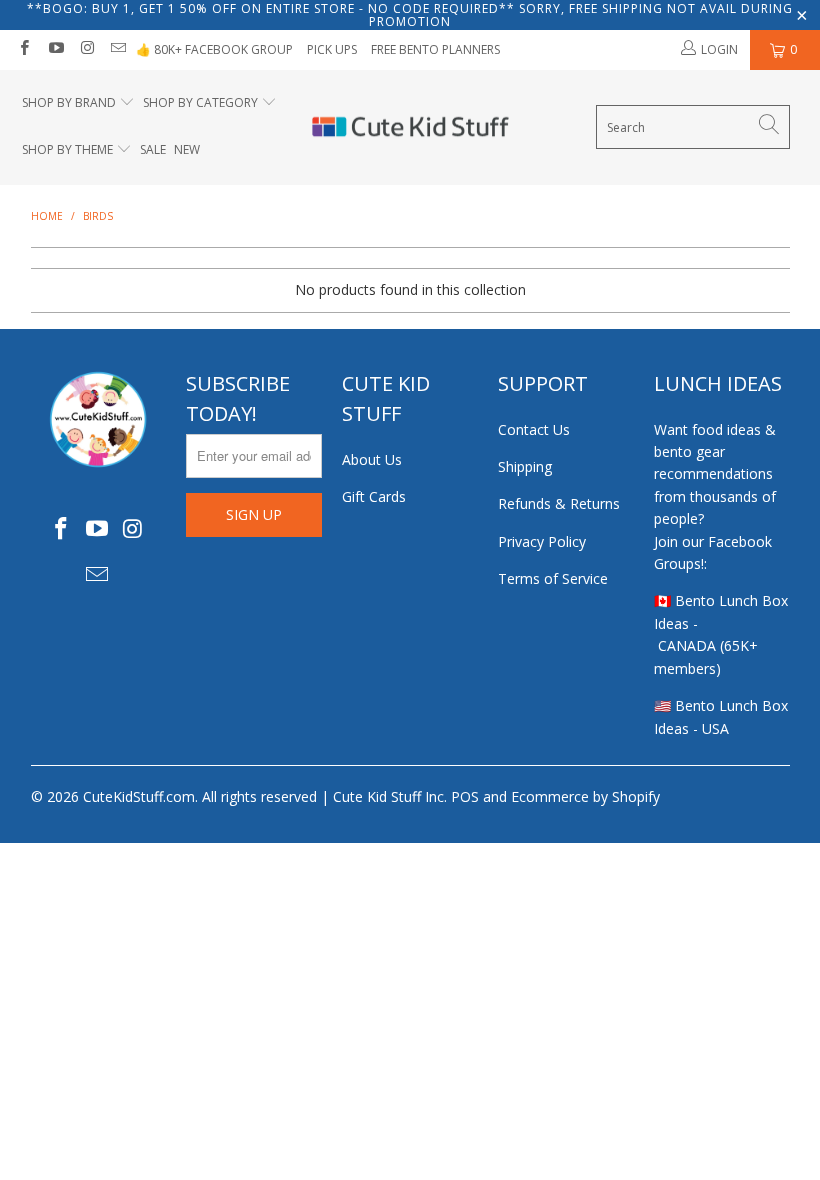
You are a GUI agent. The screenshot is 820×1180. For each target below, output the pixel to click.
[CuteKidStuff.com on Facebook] (23, 49)
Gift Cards (374, 496)
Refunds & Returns (559, 503)
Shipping (525, 466)
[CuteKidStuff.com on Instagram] (86, 49)
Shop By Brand (69, 102)
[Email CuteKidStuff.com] (117, 49)
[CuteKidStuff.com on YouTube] (54, 49)
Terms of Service (553, 578)
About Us (372, 459)
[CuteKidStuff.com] (410, 128)
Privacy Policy (542, 541)
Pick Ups (332, 49)
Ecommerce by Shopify (585, 796)
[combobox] (693, 127)
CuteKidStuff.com (139, 796)
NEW (187, 149)
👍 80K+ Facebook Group (214, 49)
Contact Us (534, 429)
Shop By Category (200, 102)
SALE (153, 149)
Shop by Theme (67, 149)
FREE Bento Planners (435, 49)
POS (465, 796)
